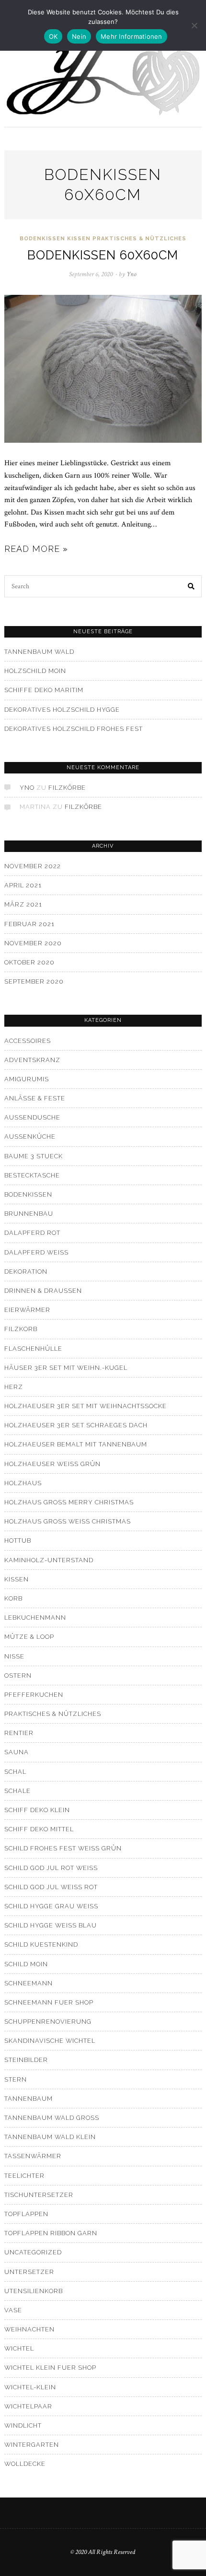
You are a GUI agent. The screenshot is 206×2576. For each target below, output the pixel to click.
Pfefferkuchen (34, 1695)
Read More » (36, 549)
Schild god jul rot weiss (51, 1868)
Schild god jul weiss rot (51, 1887)
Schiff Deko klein (37, 1810)
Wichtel (19, 2348)
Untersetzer (29, 2272)
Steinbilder (26, 2060)
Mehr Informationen (132, 36)
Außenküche (30, 1137)
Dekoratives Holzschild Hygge (62, 710)
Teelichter (24, 2176)
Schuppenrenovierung (48, 2022)
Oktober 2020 (29, 962)
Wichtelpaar (28, 2406)
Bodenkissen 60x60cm (103, 255)
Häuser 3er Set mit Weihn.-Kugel (66, 1368)
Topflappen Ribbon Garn (51, 2233)
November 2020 (33, 943)
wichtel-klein (30, 2387)
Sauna (17, 1752)
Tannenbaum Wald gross (52, 2118)
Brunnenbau (29, 1214)
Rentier (19, 1733)
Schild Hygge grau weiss (51, 1906)
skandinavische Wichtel (50, 2041)
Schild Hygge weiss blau (51, 1925)
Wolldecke (25, 2464)
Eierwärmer (27, 1310)
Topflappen (26, 2214)
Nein (79, 36)
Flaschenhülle (33, 1349)
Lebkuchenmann (35, 1618)
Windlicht (23, 2425)
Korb (13, 1598)
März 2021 (23, 904)
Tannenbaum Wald (39, 652)
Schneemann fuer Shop (49, 2002)
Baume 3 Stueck (34, 1156)
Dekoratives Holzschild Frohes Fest (74, 729)
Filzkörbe (67, 788)
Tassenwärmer (33, 2156)
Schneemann (29, 1983)
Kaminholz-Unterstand (49, 1560)
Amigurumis (27, 1079)
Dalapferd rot (32, 1233)
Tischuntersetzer (39, 2195)
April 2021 (23, 885)
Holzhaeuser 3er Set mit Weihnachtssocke (86, 1406)
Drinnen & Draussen (43, 1291)
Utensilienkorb (34, 2291)
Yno (27, 788)
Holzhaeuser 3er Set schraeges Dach (76, 1425)
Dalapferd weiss (36, 1252)
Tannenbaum (29, 2099)
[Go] (192, 586)
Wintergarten (32, 2445)
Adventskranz (32, 1060)
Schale (17, 1791)
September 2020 (34, 981)
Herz (14, 1387)
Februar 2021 (29, 924)
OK (53, 36)
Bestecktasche (32, 1175)
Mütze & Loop (29, 1637)
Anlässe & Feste (35, 1098)
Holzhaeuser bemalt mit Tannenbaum (76, 1444)
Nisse (14, 1656)
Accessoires (28, 1041)
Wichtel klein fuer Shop (50, 2368)
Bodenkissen (42, 239)
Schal (15, 1772)
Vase (13, 2310)
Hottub (18, 1540)
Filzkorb (21, 1329)
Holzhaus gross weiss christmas (68, 1521)
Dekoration (26, 1271)
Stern (16, 2079)
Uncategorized (33, 2252)
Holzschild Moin (35, 671)
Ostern (18, 1675)
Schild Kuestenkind (41, 1944)
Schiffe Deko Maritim (44, 690)
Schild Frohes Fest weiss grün (63, 1848)
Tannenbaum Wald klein (50, 2137)
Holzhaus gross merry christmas (69, 1502)
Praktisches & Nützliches (139, 239)
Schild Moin (26, 1964)
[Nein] (194, 25)
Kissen (79, 239)
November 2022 (33, 866)
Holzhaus (23, 1483)
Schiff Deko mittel (39, 1829)
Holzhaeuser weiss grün (52, 1464)
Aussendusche (32, 1117)
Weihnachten (29, 2329)
